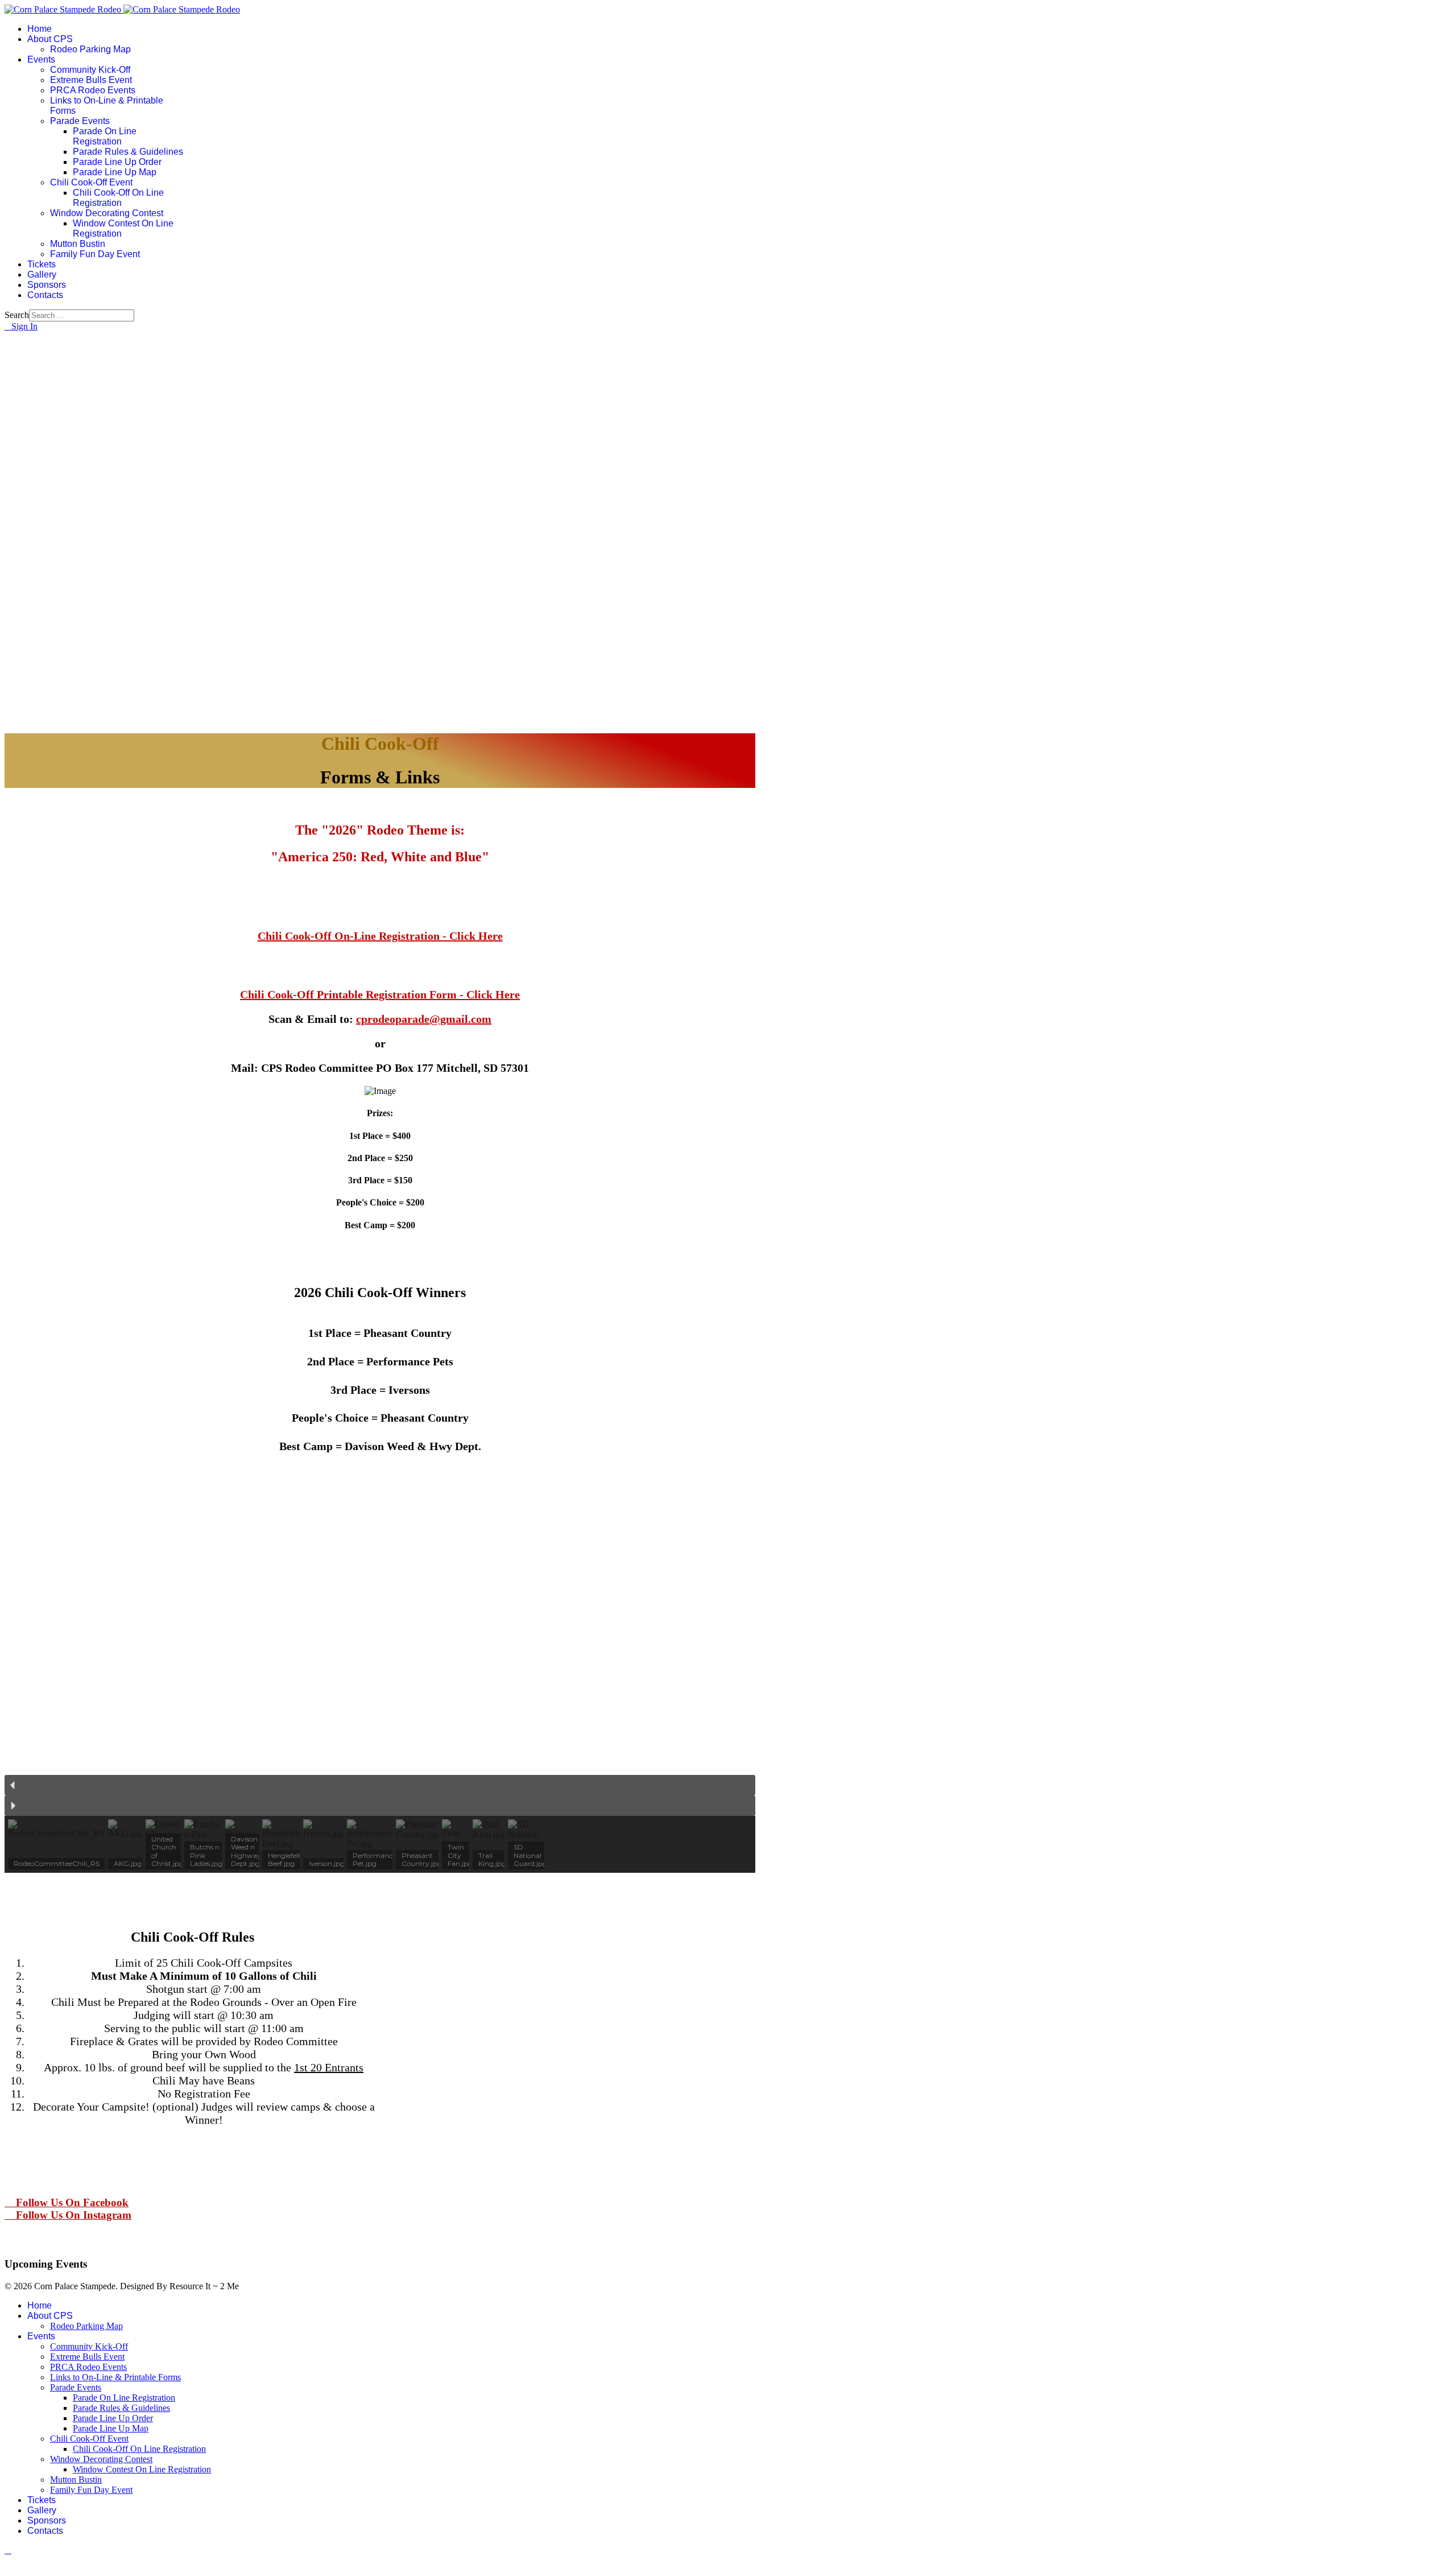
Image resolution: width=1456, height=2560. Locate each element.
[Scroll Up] (8, 2550)
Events (41, 59)
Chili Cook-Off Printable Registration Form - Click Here (380, 994)
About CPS (50, 39)
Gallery (42, 274)
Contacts (45, 295)
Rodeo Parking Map (90, 49)
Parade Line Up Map (115, 172)
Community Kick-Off (90, 70)
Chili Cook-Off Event (91, 182)
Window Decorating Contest (107, 213)
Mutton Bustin (78, 244)
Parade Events (80, 121)
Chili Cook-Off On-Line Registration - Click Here (380, 936)
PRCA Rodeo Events (93, 90)
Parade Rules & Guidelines (128, 152)
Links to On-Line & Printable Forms (115, 2377)
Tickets (42, 264)
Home (40, 29)
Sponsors (47, 285)
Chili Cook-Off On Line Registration (118, 198)
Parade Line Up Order (117, 162)
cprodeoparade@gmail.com (424, 1019)
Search (17, 315)
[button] (380, 1785)
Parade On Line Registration (105, 136)
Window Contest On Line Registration (142, 2469)
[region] (380, 1670)
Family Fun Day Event (95, 254)
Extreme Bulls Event (91, 80)
